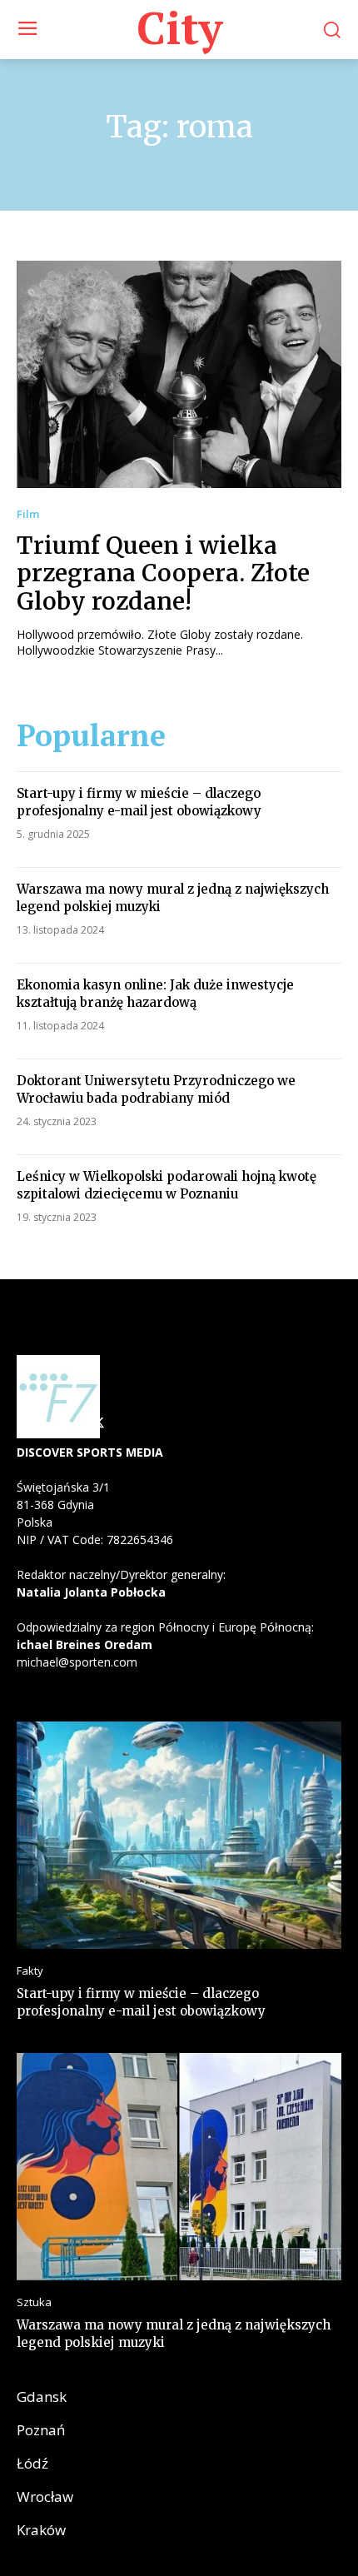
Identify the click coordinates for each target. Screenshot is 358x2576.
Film (28, 514)
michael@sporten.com (77, 1662)
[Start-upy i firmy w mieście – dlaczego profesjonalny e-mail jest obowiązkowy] (179, 1835)
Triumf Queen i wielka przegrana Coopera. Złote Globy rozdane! (163, 573)
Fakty (30, 1971)
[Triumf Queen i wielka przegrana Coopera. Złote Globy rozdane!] (179, 374)
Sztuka (34, 2302)
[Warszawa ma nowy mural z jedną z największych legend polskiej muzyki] (179, 2167)
